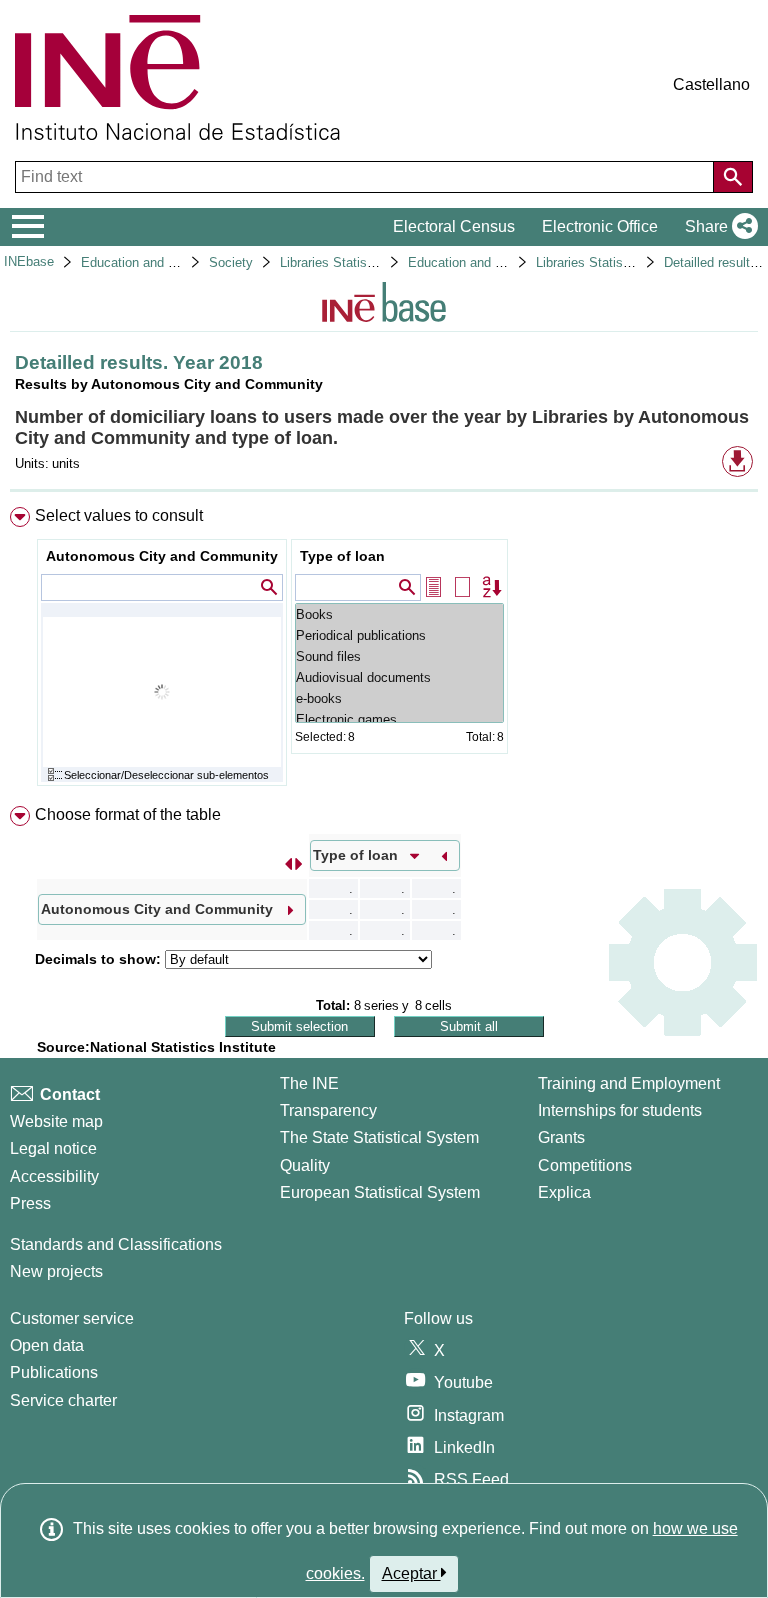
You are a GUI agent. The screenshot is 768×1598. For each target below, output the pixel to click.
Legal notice (53, 1148)
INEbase (29, 261)
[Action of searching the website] (733, 177)
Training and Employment (629, 1083)
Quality (305, 1165)
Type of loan (342, 556)
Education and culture (144, 262)
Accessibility (54, 1176)
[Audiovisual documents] (399, 677)
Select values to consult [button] (119, 515)
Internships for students (620, 1110)
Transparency (328, 1110)
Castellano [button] (711, 84)
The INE (309, 1083)
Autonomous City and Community (162, 556)
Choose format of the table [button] (128, 814)
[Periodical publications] (399, 635)
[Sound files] (399, 656)
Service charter (63, 1400)
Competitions (585, 1165)
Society (231, 262)
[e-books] (399, 698)
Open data (47, 1345)
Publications (54, 1372)
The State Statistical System (379, 1137)
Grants (561, 1137)
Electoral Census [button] (454, 226)
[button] (717, 227)
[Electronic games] (399, 719)
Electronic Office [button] (600, 226)
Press (30, 1203)
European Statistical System (380, 1192)
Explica (564, 1192)
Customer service (72, 1318)
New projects (56, 1271)
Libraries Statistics (334, 262)
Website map (56, 1121)
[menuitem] (384, 650)
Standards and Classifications (116, 1244)
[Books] (399, 614)
